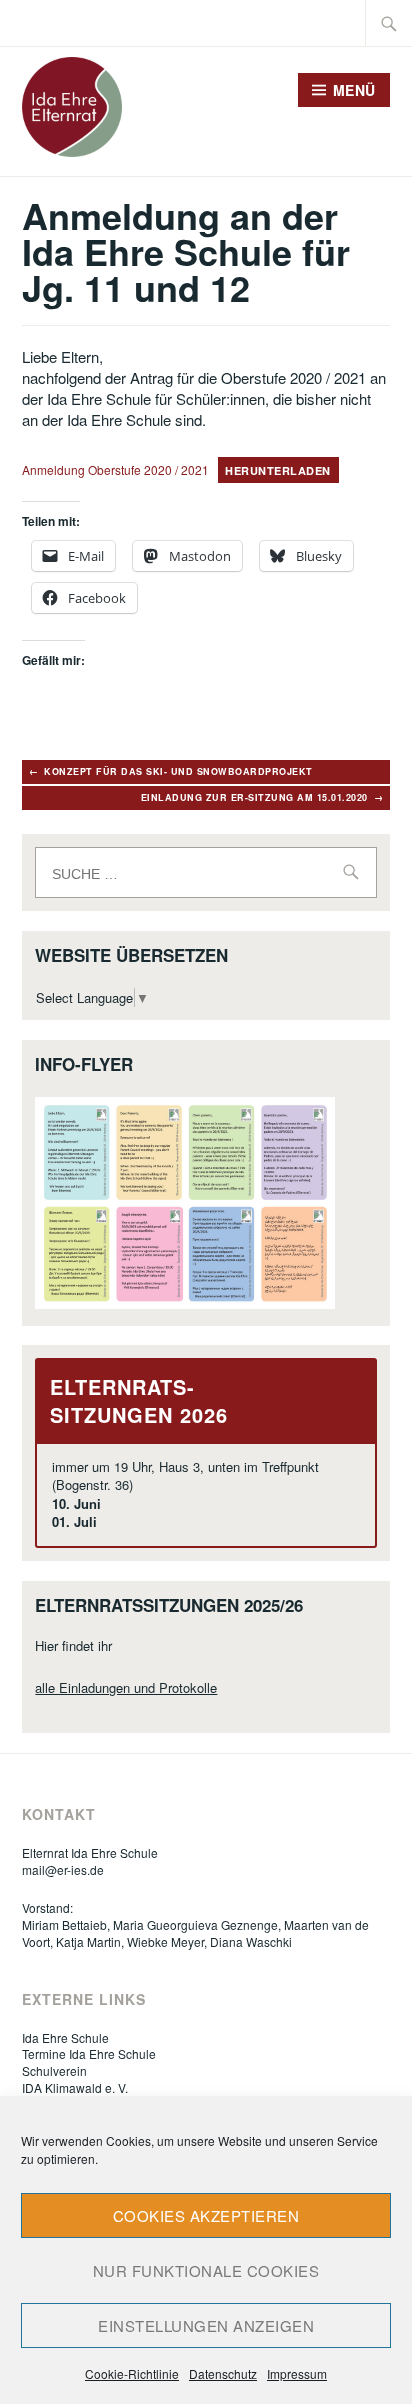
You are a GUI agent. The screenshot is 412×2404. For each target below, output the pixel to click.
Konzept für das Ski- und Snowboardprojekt (178, 771)
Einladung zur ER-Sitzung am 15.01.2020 (254, 797)
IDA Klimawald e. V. (75, 2087)
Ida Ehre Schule (65, 2037)
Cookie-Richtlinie (132, 2373)
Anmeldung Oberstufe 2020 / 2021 (115, 469)
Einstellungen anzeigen (206, 2325)
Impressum (297, 2373)
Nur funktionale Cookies (206, 2270)
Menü (354, 90)
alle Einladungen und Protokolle (126, 1687)
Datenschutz (223, 2373)
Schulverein (54, 2070)
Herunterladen (278, 470)
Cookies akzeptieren (206, 2215)
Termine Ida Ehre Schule (89, 2053)
